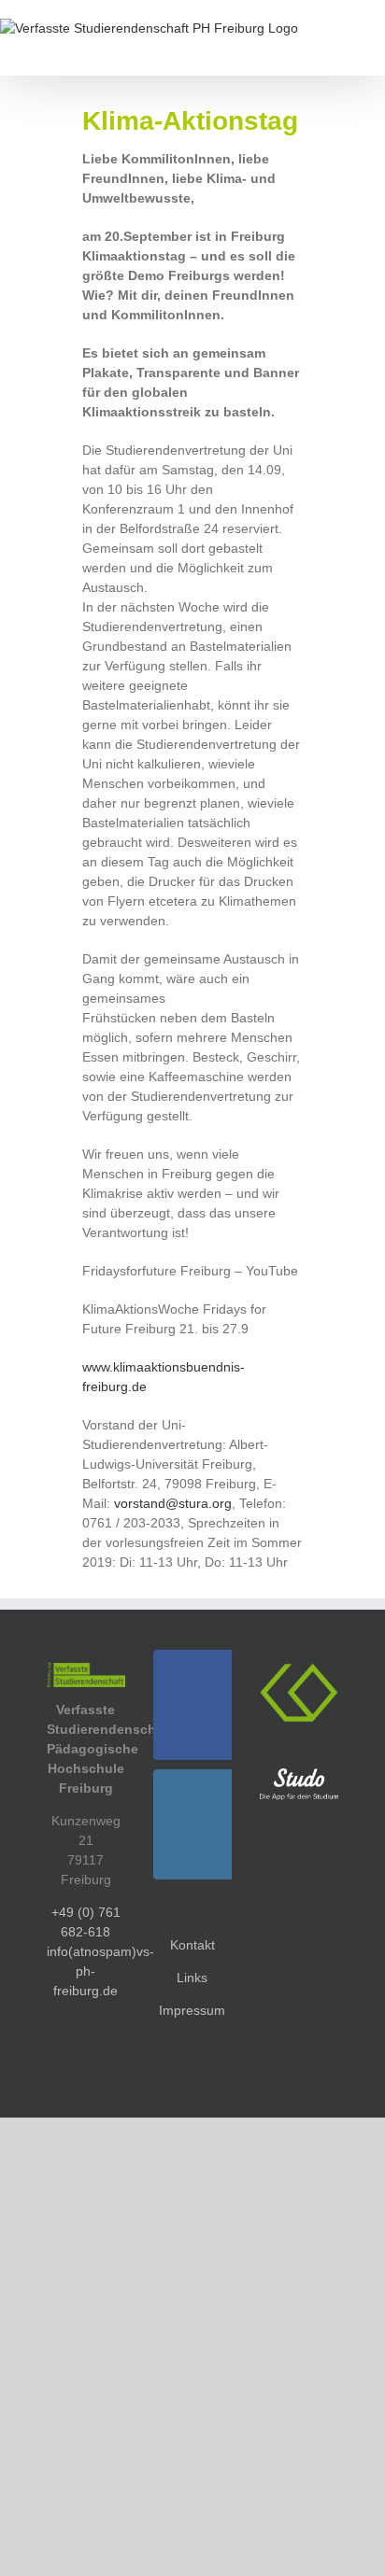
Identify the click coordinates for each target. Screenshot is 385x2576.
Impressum (192, 2010)
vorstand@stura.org (173, 1503)
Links (192, 1978)
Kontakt (192, 1945)
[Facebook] (198, 1705)
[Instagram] (198, 1824)
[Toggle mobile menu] (378, 47)
